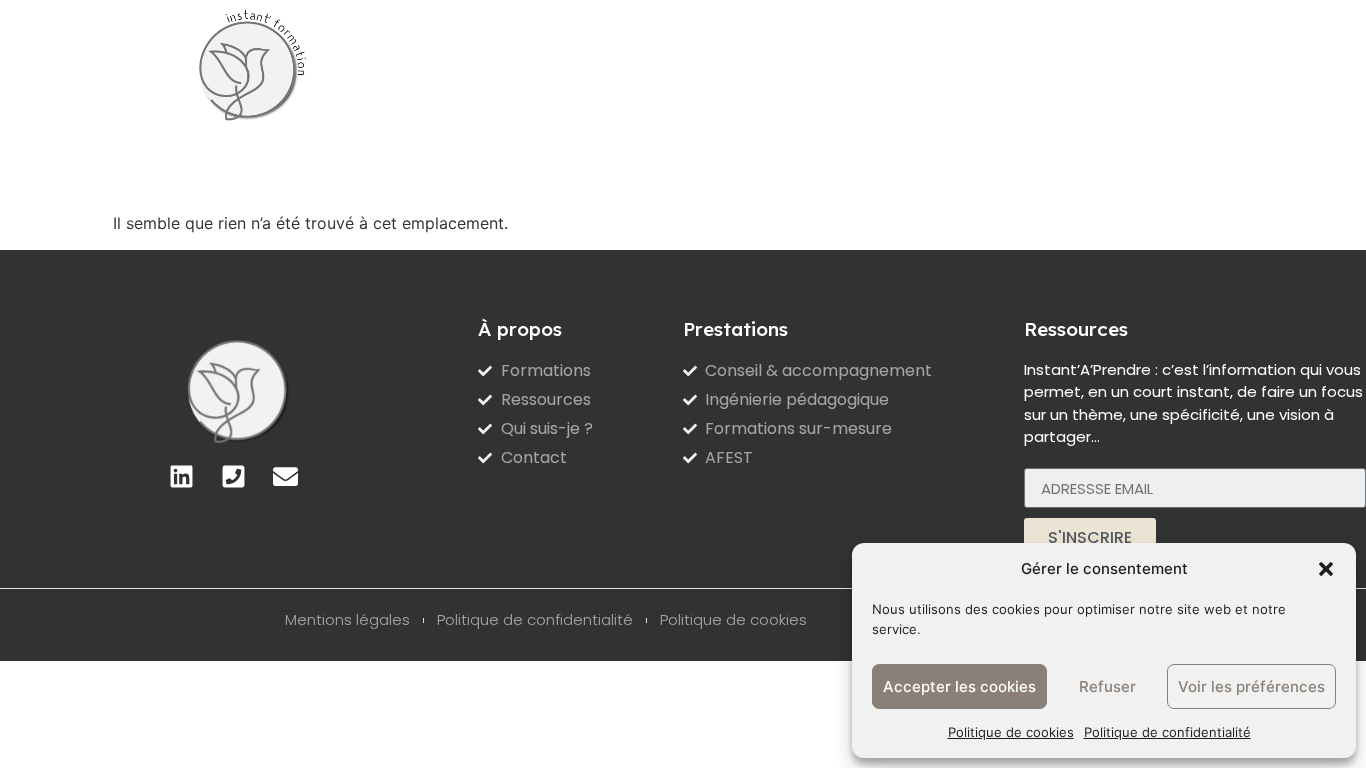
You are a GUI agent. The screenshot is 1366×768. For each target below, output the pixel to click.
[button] (1326, 569)
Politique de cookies (1011, 732)
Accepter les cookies (959, 686)
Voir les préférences (1251, 686)
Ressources (735, 60)
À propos (859, 60)
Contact (968, 60)
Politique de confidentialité (1167, 732)
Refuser (1107, 686)
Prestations (412, 60)
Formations (574, 60)
